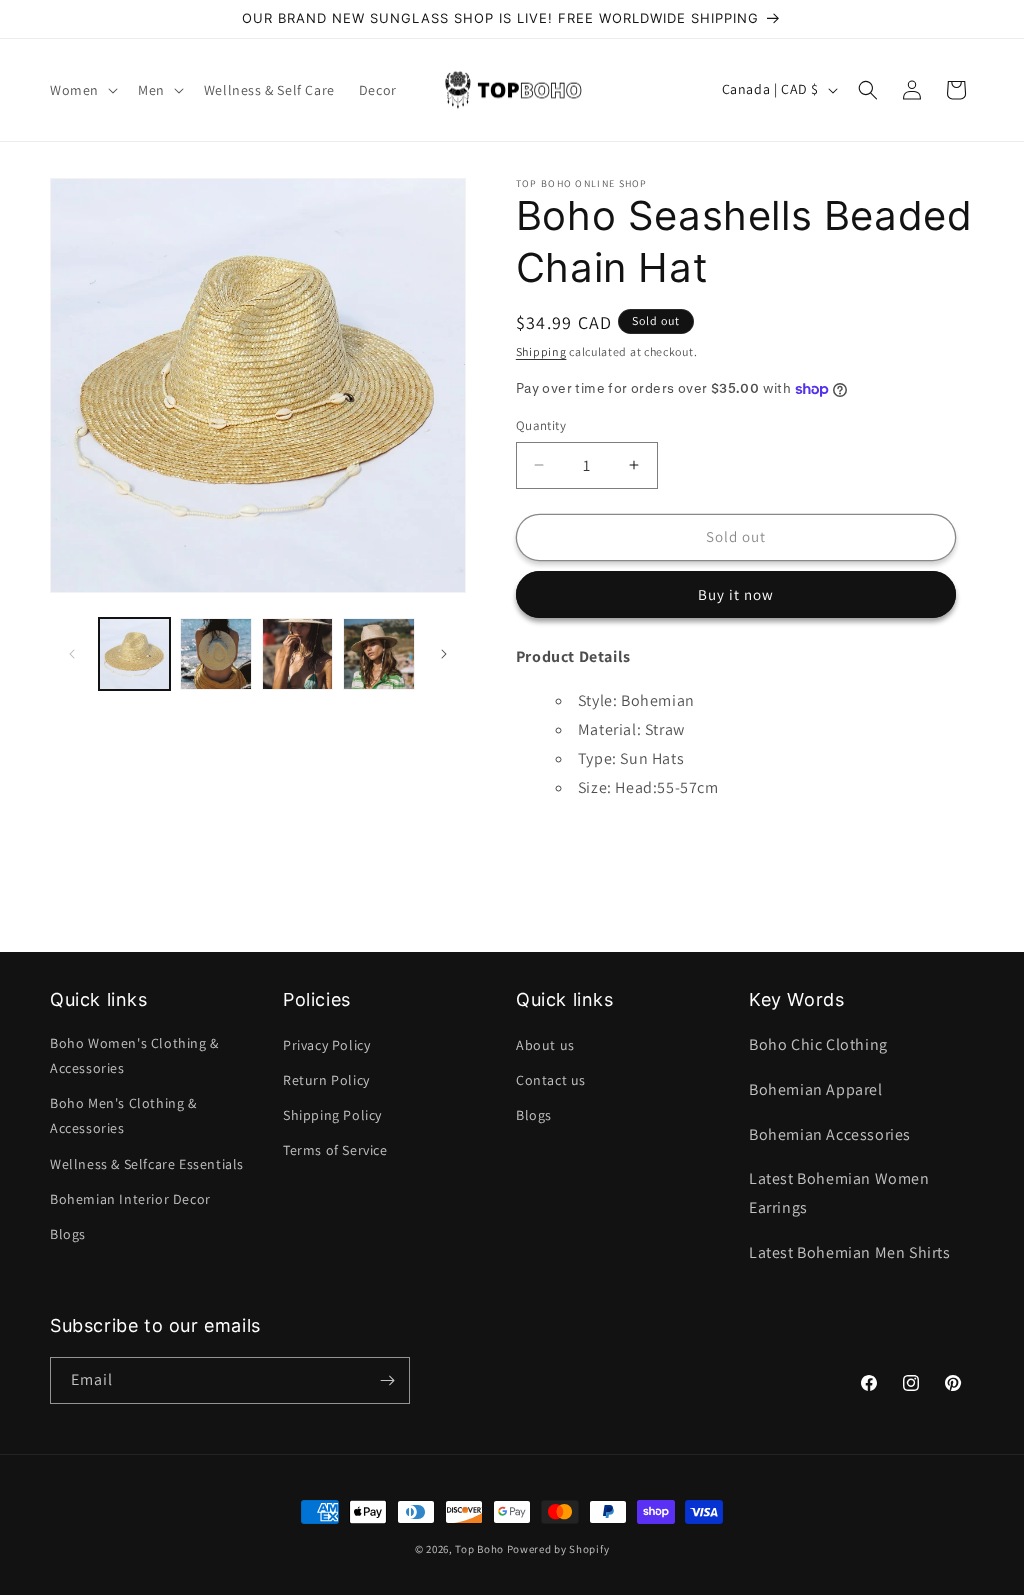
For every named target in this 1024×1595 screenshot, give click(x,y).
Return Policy (326, 1080)
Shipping (541, 351)
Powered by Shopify (558, 1549)
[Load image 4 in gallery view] (378, 653)
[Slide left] (72, 654)
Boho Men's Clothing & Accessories (123, 1115)
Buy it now (736, 594)
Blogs (68, 1234)
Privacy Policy (326, 1045)
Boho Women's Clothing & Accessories (134, 1055)
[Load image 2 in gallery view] (215, 653)
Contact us (551, 1080)
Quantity (541, 425)
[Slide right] (444, 654)
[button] (82, 90)
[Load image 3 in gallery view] (297, 653)
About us (545, 1045)
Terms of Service (335, 1150)
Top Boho (479, 1549)
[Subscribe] (387, 1380)
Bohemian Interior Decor (130, 1199)
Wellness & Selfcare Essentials (147, 1164)
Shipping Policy (332, 1115)
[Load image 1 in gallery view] (134, 653)
